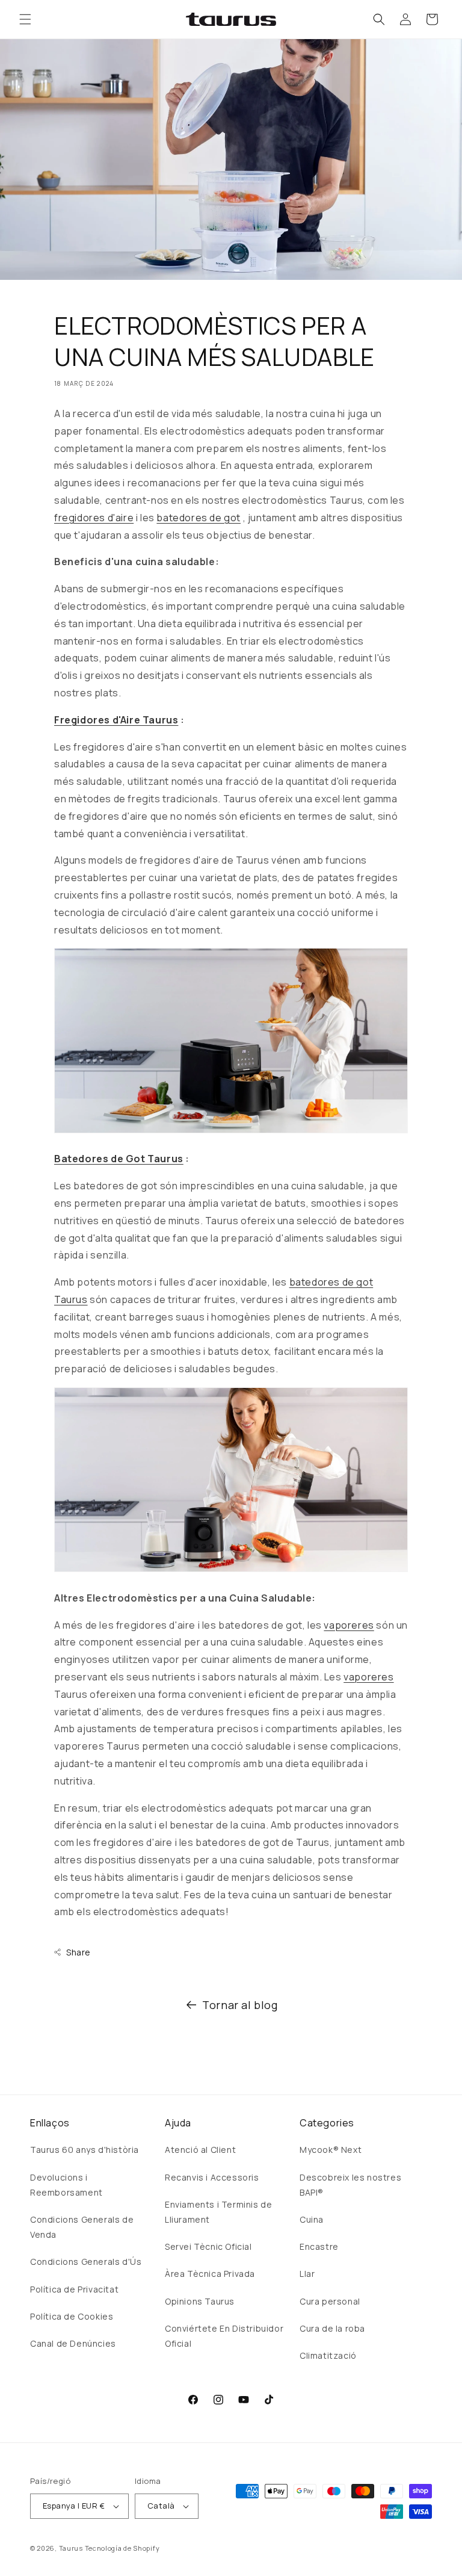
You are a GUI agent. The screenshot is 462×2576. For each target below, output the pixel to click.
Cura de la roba (332, 2328)
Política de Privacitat (74, 2289)
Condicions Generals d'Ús (86, 2262)
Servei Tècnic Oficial (208, 2246)
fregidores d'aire (94, 518)
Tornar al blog (240, 2005)
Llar (307, 2274)
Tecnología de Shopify (122, 2548)
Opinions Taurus (200, 2301)
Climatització (328, 2355)
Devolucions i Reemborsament (66, 2185)
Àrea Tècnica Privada (210, 2274)
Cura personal (330, 2301)
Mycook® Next (331, 2150)
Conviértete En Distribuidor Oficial (224, 2336)
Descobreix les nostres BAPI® (350, 2185)
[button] (25, 19)
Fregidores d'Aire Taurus (116, 720)
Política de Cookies (72, 2316)
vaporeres (349, 1625)
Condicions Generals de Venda (82, 2227)
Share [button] (79, 1952)
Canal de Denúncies (73, 2343)
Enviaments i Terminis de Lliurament (218, 2212)
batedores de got (199, 518)
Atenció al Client (200, 2150)
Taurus (71, 2548)
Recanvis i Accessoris (212, 2177)
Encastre (319, 2246)
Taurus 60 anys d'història (85, 2150)
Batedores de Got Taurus (119, 1159)
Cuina (312, 2219)
